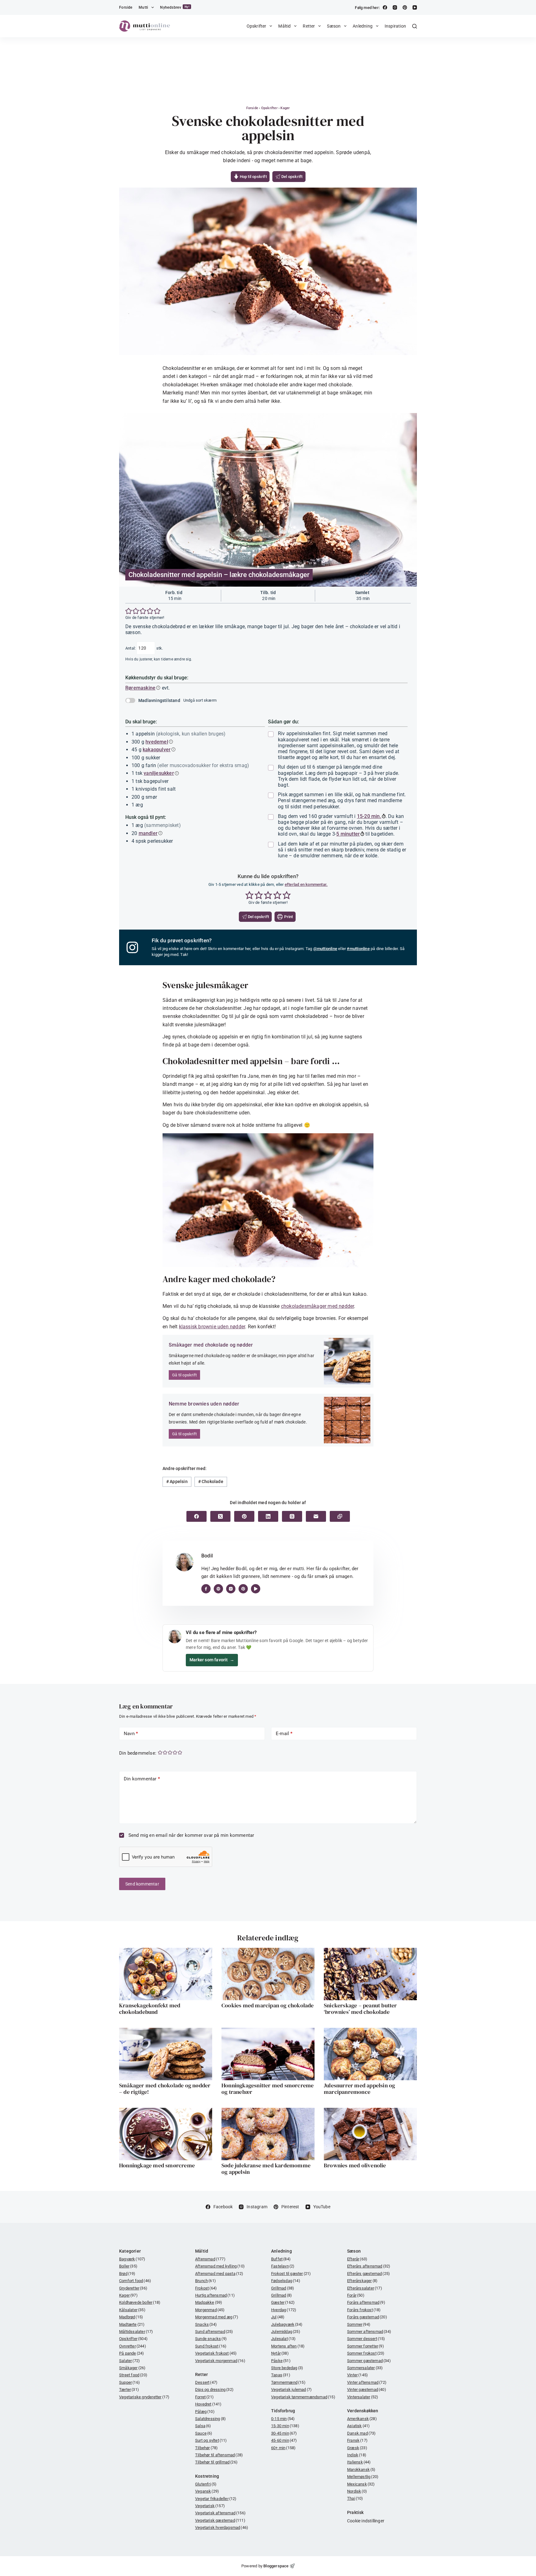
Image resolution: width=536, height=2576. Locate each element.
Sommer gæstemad (369, 2361)
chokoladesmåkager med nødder (318, 1306)
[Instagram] (395, 7)
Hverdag (284, 2310)
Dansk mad (362, 2433)
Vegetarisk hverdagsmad (222, 2527)
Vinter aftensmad (367, 2382)
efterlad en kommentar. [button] (306, 884)
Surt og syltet (211, 2440)
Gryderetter (133, 2288)
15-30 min (285, 2426)
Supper (130, 2382)
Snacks (206, 2324)
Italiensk (359, 2462)
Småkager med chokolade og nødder (211, 1345)
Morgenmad (210, 2310)
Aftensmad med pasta (219, 2274)
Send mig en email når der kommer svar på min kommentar (190, 1835)
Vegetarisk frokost (216, 2353)
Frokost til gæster (291, 2274)
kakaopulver (157, 750)
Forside (126, 7)
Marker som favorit (212, 1660)
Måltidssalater (136, 2332)
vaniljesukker (159, 773)
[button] (129, 611)
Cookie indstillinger (366, 2521)
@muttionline (325, 949)
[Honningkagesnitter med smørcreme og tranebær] (268, 2054)
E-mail (284, 1734)
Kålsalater (132, 2310)
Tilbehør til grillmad (216, 2462)
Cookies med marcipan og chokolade (268, 2005)
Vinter (357, 2375)
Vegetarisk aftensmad (220, 2513)
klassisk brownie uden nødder (212, 1327)
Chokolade (211, 1481)
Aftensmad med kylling (220, 2266)
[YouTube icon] (256, 1589)
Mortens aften (288, 2346)
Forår (356, 2295)
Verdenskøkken (363, 2411)
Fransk (357, 2440)
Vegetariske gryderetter (144, 2397)
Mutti (143, 7)
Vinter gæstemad (367, 2389)
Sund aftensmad (214, 2332)
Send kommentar (142, 1884)
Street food (133, 2375)
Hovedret (208, 2404)
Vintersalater (363, 2397)
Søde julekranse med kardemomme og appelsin (266, 2169)
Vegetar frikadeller (216, 2499)
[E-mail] (316, 1516)
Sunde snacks (211, 2339)
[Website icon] (218, 1589)
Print (288, 917)
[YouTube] (415, 7)
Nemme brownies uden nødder (204, 1404)
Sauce (204, 2433)
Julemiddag (286, 2332)
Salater (130, 2361)
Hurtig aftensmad (215, 2295)
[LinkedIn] (268, 1516)
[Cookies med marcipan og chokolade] (268, 1974)
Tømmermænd (288, 2382)
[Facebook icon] (206, 1589)
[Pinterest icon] (243, 1589)
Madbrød (131, 2317)
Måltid (284, 26)
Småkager (132, 2368)
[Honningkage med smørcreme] (166, 2134)
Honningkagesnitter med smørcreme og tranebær (268, 2089)
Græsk (357, 2448)
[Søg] (415, 26)
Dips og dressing (214, 2389)
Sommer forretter (366, 2346)
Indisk (357, 2455)
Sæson (334, 26)
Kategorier (130, 2251)
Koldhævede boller (140, 2302)
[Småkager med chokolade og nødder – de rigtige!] (166, 2054)
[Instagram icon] (231, 1589)
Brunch (205, 2281)
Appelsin (177, 1481)
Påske (281, 2361)
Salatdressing (210, 2419)
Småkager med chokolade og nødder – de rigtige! (165, 2089)
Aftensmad (210, 2259)
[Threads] (292, 1516)
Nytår (280, 2353)
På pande (132, 2353)
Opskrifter (257, 26)
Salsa (203, 2426)
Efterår (357, 2259)
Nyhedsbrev (175, 7)
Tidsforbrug (283, 2411)
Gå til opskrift (184, 1375)
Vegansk (207, 2491)
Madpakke (209, 2302)
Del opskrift (292, 177)
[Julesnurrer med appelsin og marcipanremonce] (370, 2054)
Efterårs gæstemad (368, 2274)
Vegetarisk (210, 2506)
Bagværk (132, 2259)
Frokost (206, 2288)
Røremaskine (140, 688)
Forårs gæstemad (367, 2317)
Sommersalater (365, 2368)
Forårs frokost (364, 2310)
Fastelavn (283, 2266)
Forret (204, 2397)
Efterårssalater (365, 2288)
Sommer (359, 2324)
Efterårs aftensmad (369, 2266)
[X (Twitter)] (220, 1516)
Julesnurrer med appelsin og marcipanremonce (359, 2089)
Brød (127, 2274)
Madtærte (132, 2324)
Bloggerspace (276, 2566)
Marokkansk (361, 2469)
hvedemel (157, 742)
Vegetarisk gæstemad (220, 2520)
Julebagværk (287, 2324)
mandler (148, 833)
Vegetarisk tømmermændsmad (303, 2397)
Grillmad (283, 2288)
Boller (128, 2266)
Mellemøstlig (363, 2477)
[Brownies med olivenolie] (370, 2134)
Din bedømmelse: (138, 1753)
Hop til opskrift (252, 177)
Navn (131, 1734)
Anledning (363, 26)
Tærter (129, 2389)
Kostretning (207, 2476)
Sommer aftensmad (369, 2332)
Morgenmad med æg (217, 2317)
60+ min (283, 2448)
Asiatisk (358, 2426)
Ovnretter (133, 2346)
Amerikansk (362, 2419)
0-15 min (283, 2419)
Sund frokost (211, 2346)
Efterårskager (362, 2281)
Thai (355, 2498)
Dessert (206, 2382)
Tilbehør (206, 2448)
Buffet (281, 2259)
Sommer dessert (366, 2339)
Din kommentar (142, 1779)
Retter (309, 26)
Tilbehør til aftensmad (219, 2455)
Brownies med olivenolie (355, 2165)
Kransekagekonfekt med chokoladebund (150, 2009)
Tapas (281, 2375)
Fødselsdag (286, 2281)
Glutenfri (206, 2484)
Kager (285, 108)
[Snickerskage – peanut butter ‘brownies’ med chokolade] (370, 1974)
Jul (278, 2317)
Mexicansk (361, 2484)
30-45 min (284, 2433)
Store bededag (287, 2368)
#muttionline (358, 949)
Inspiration (395, 26)
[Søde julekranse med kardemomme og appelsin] (268, 2134)
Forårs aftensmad (366, 2302)
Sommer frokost (366, 2353)
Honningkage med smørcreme (157, 2165)
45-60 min (284, 2440)
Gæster (283, 2302)
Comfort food (135, 2281)
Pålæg (205, 2412)
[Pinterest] (405, 7)
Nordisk (357, 2491)
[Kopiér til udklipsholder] (340, 1516)
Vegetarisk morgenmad (220, 2361)
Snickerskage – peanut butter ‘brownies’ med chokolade (360, 2009)
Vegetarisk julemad (291, 2389)
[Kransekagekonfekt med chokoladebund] (166, 1974)
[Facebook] (385, 7)
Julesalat (284, 2339)
